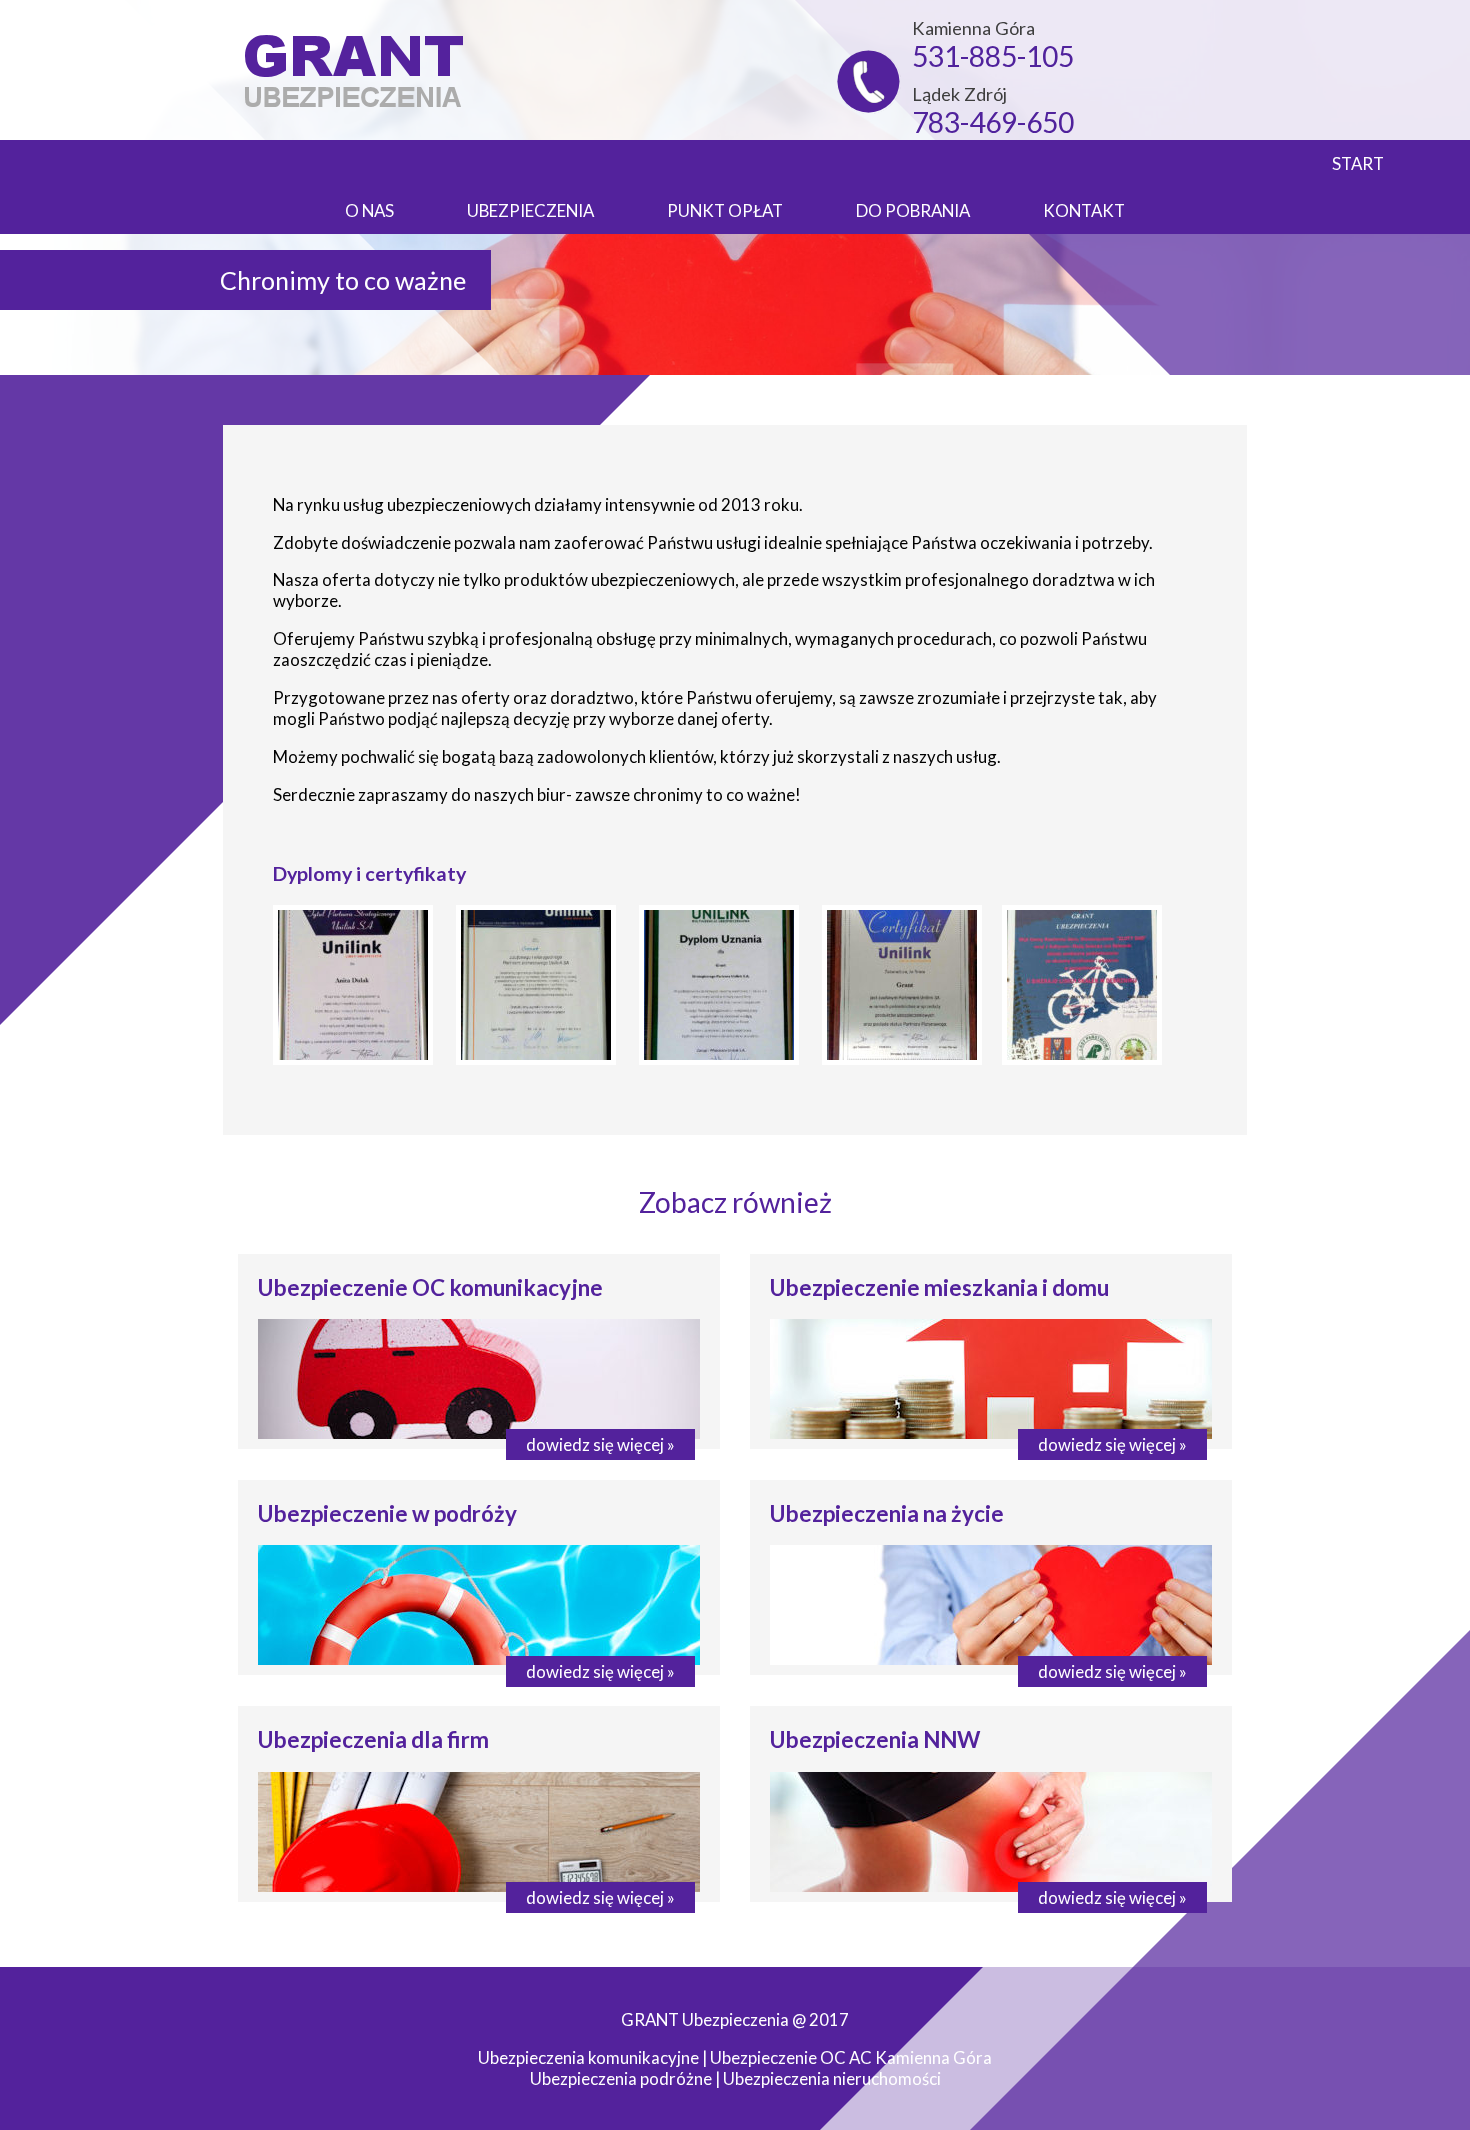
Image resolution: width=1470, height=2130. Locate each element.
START (1358, 163)
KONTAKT (1084, 210)
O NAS (369, 210)
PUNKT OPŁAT (725, 210)
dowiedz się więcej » (600, 1444)
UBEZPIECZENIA (530, 210)
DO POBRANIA (913, 210)
